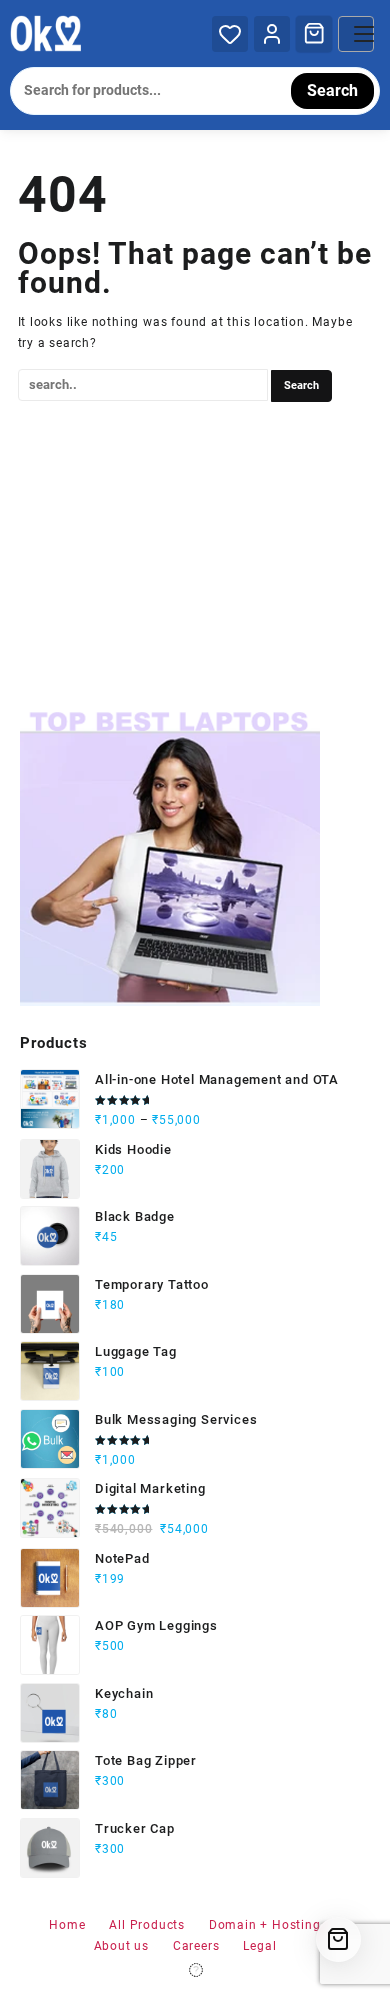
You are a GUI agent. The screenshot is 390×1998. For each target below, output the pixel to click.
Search (332, 90)
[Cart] (314, 33)
